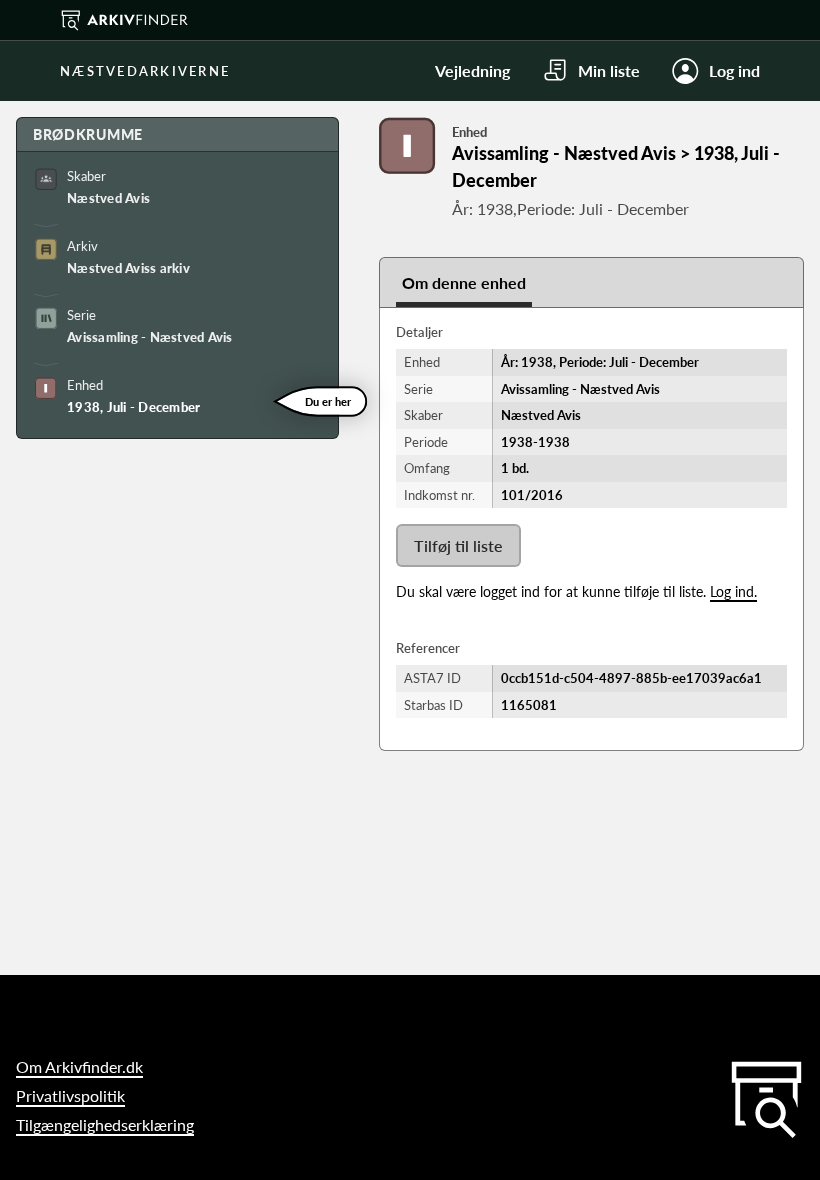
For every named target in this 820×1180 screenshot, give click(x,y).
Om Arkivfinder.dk (79, 1066)
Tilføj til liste (458, 545)
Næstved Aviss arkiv (128, 268)
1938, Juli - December (133, 407)
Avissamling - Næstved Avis (150, 337)
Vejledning (472, 70)
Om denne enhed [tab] (464, 282)
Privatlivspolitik (70, 1095)
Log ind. (733, 591)
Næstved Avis (108, 198)
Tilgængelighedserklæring (105, 1124)
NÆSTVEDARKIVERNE (145, 71)
